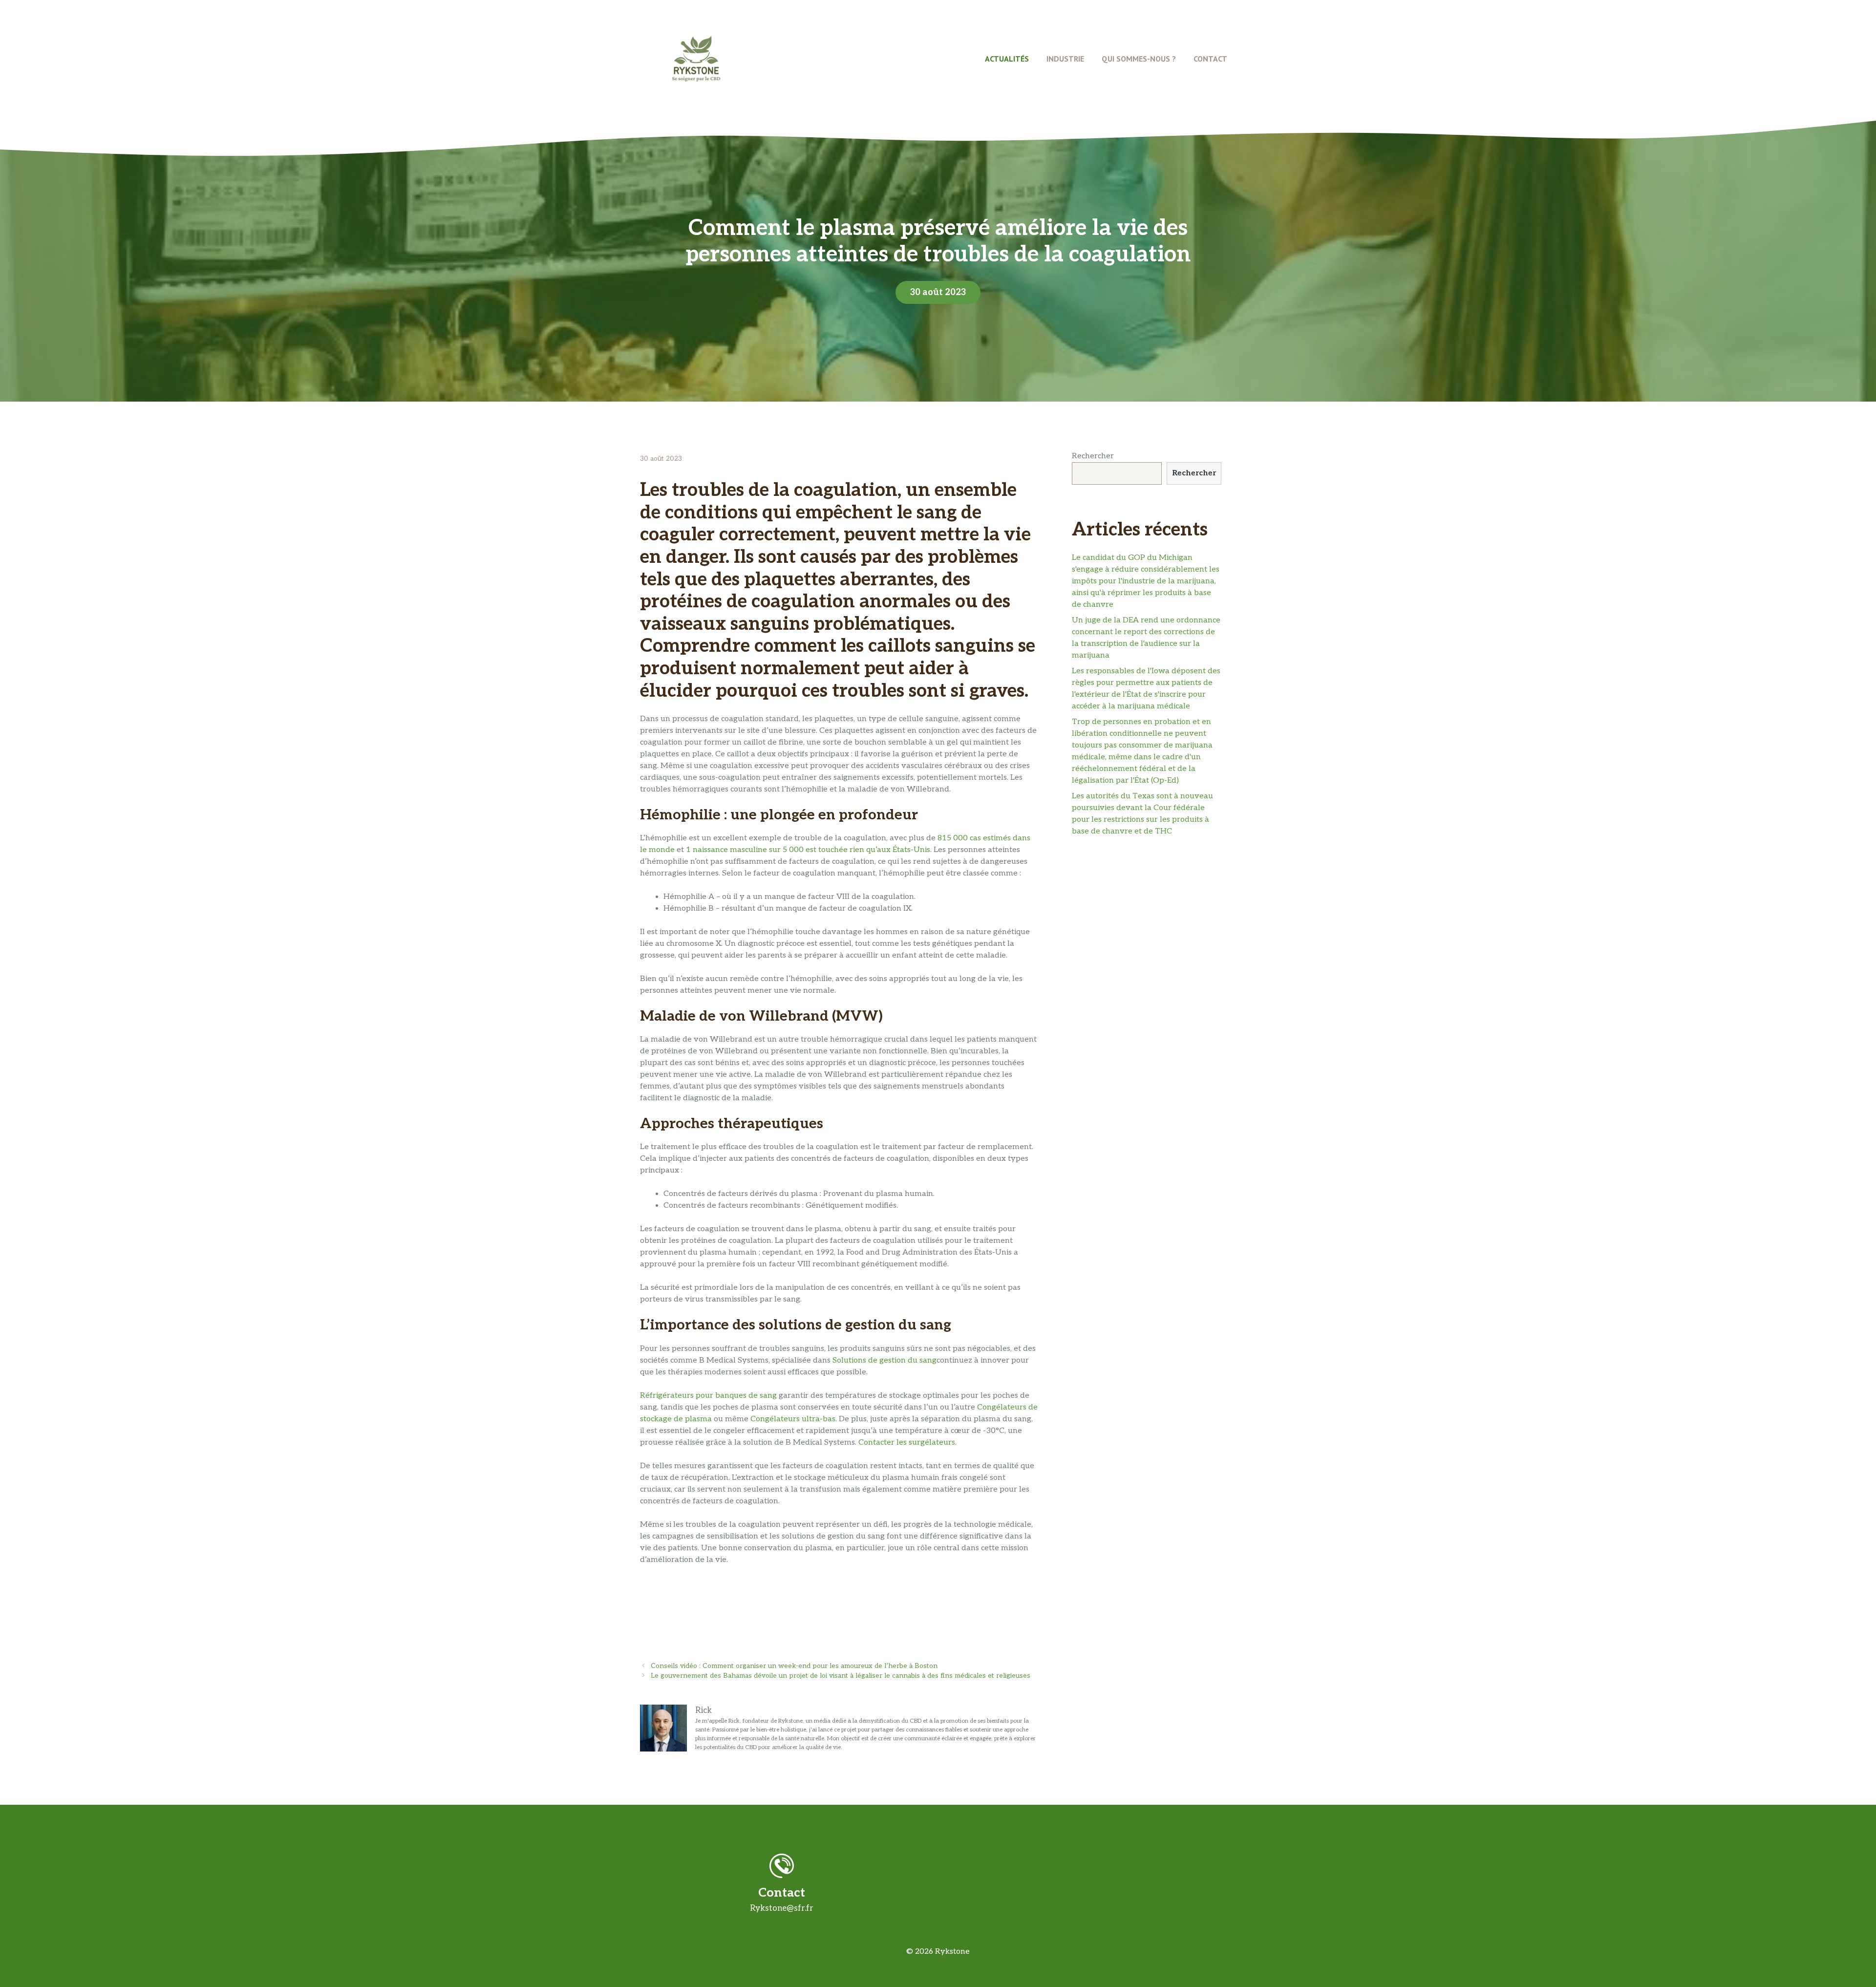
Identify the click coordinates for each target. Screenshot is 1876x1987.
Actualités (1007, 59)
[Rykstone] (696, 58)
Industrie (1065, 59)
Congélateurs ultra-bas (793, 1419)
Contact (1210, 59)
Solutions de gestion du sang (885, 1360)
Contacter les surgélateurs (907, 1442)
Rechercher (1093, 456)
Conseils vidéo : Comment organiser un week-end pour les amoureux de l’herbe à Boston (794, 1666)
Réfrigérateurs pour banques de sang (708, 1396)
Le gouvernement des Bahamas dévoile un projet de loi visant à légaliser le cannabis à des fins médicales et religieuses (841, 1676)
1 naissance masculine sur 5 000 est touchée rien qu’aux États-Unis (808, 850)
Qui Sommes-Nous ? (1139, 59)
